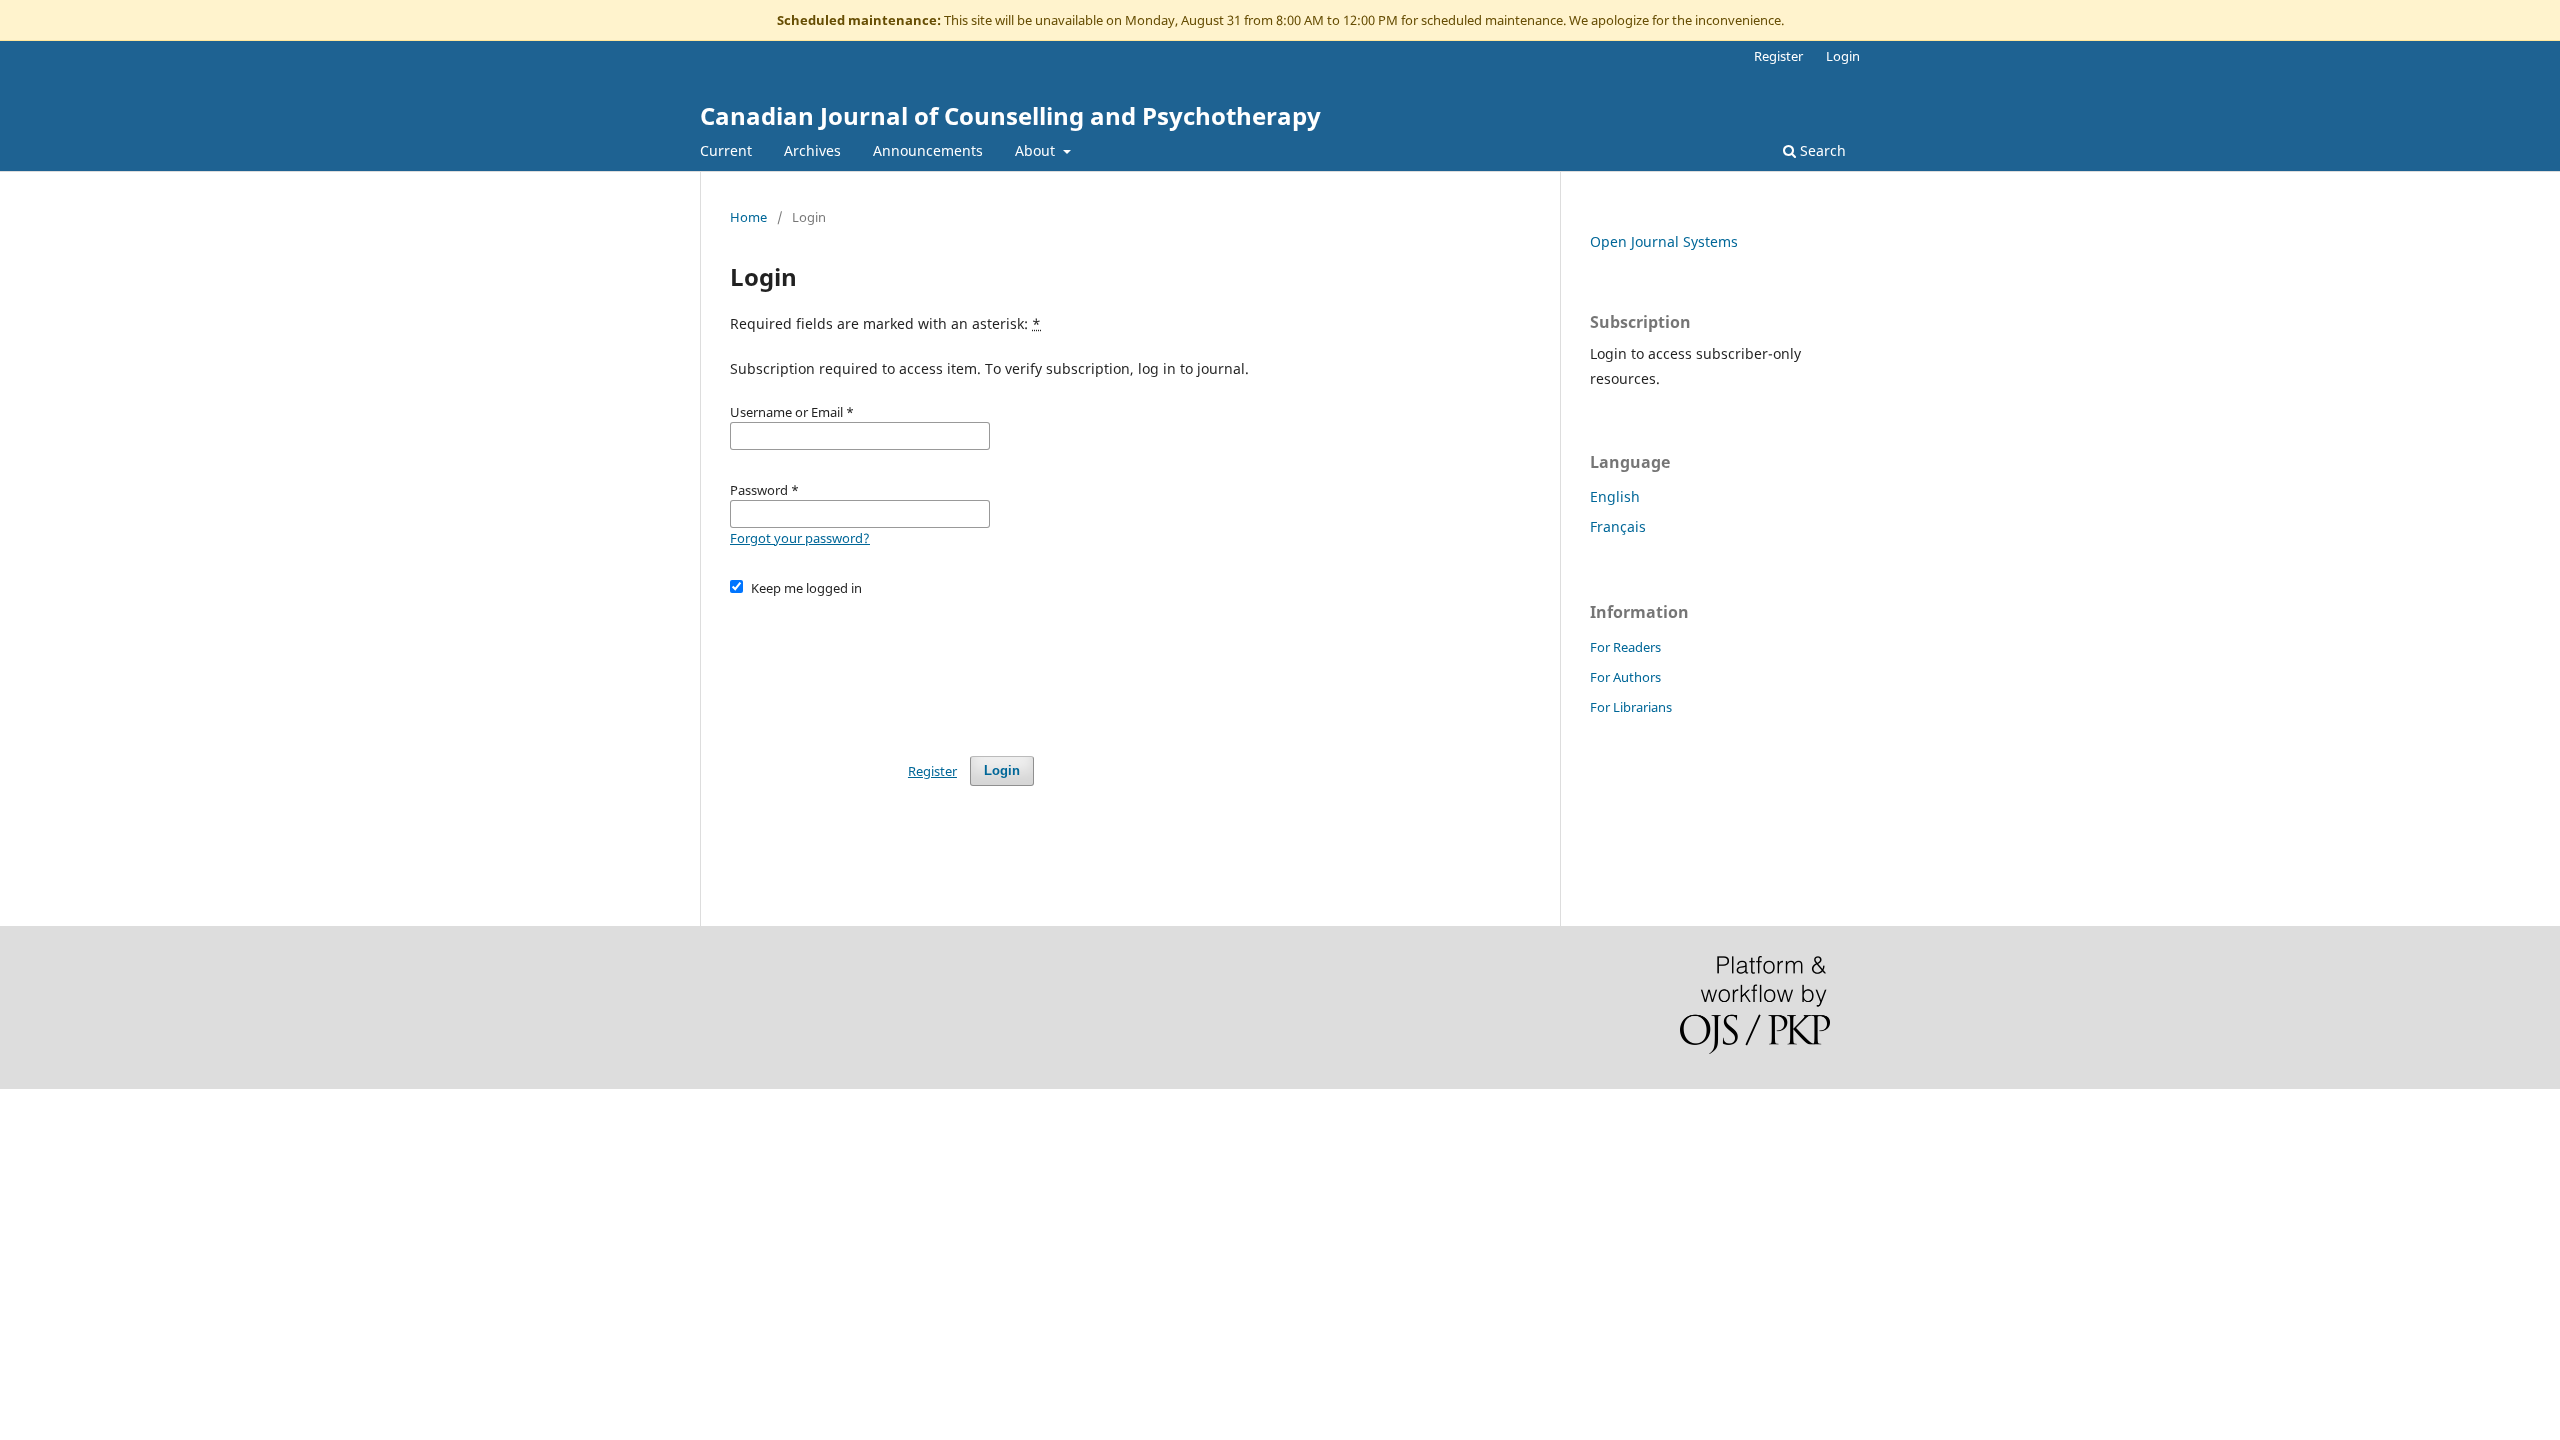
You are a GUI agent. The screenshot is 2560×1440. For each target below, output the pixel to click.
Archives (812, 150)
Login (1843, 56)
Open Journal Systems (1664, 241)
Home (748, 217)
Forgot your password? (800, 538)
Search (1821, 150)
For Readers (1625, 647)
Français (1618, 526)
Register (1778, 56)
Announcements (928, 150)
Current (726, 150)
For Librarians (1631, 707)
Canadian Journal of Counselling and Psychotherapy (1010, 115)
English (1615, 496)
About (1037, 150)
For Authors (1625, 677)
